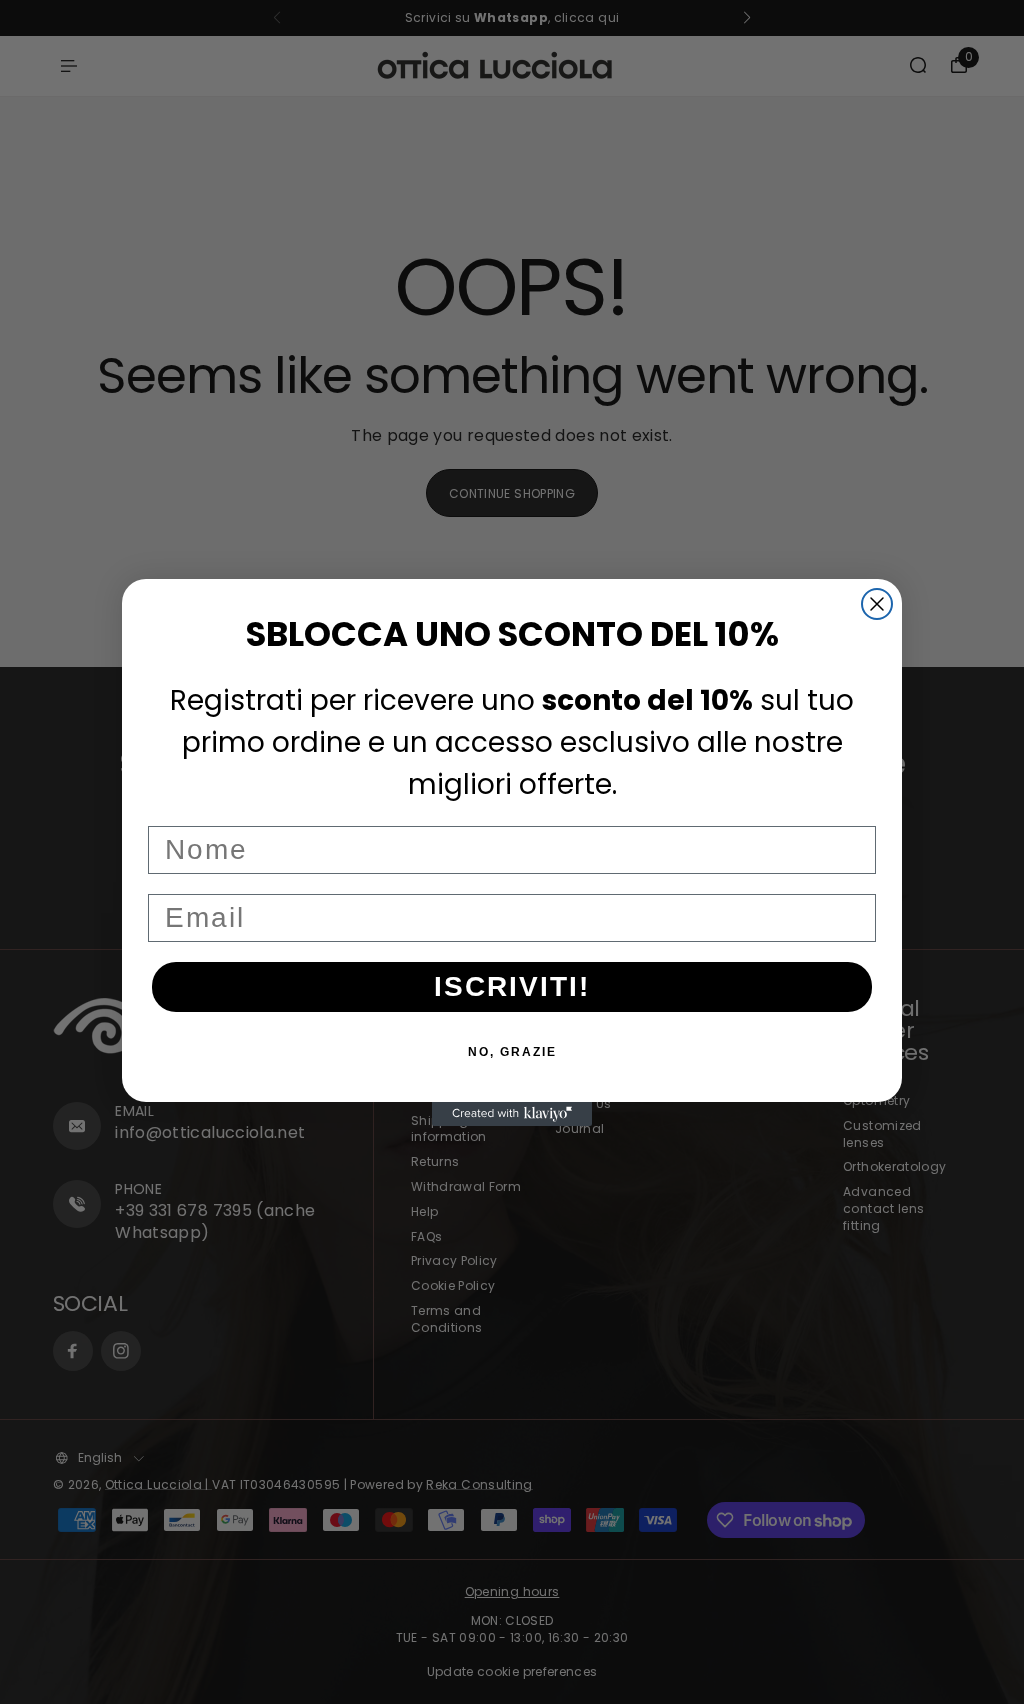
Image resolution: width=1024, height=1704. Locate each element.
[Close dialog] (877, 604)
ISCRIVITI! (512, 986)
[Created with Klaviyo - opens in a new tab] (512, 1114)
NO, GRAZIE (512, 1052)
